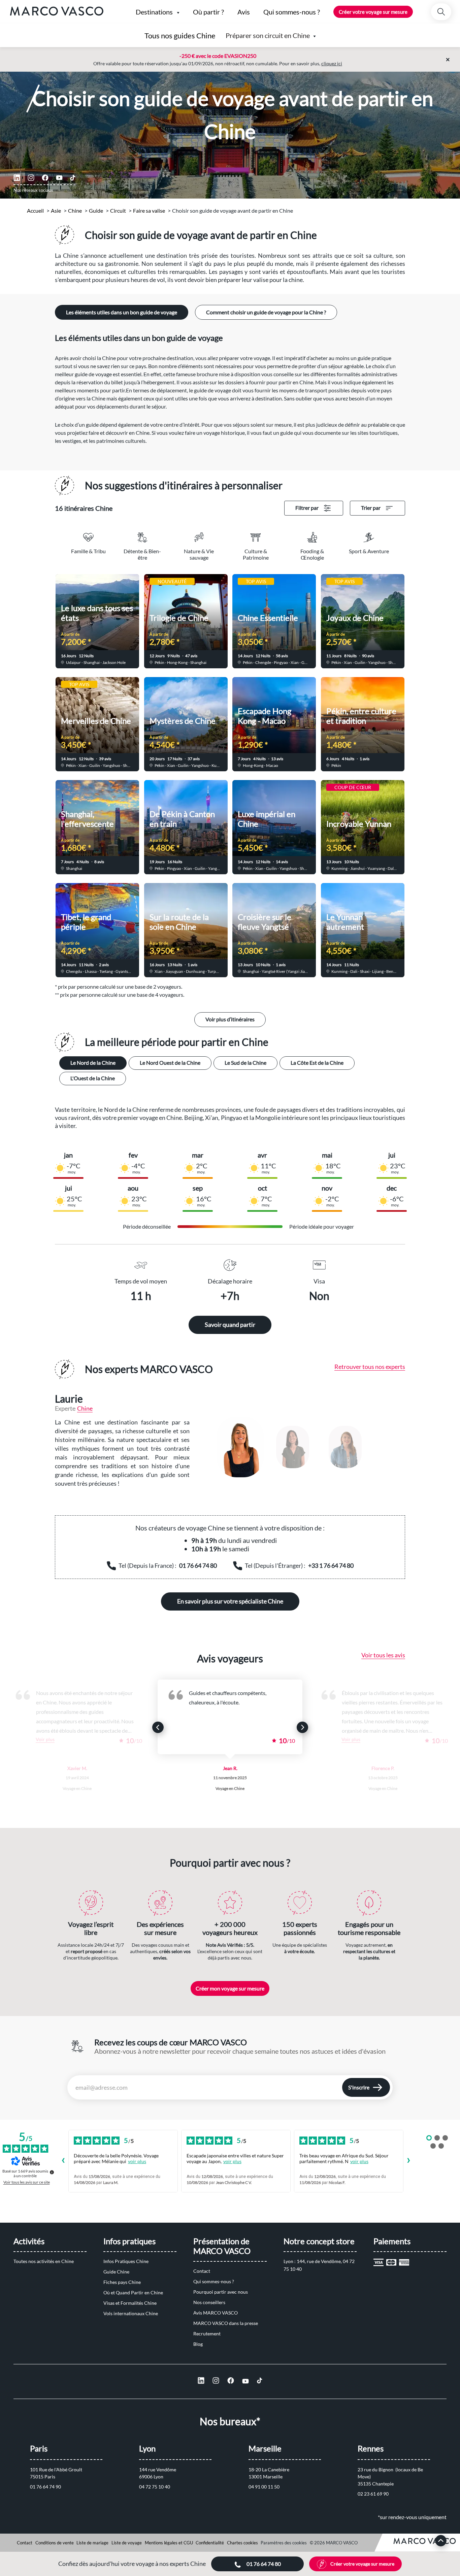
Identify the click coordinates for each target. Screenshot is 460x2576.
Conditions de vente (55, 2543)
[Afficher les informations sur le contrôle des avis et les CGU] (52, 2172)
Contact (202, 2271)
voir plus (137, 2161)
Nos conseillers (209, 2302)
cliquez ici (332, 63)
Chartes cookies (242, 2543)
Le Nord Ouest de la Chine (170, 1063)
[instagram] (31, 178)
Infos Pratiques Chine (126, 2261)
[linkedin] (17, 178)
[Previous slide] (158, 1727)
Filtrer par (307, 508)
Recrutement (207, 2334)
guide (96, 210)
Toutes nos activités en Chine (44, 2261)
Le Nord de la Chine (93, 1063)
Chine (75, 210)
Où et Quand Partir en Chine (133, 2292)
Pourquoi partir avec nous (221, 2292)
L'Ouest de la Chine (93, 1078)
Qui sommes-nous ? (214, 2281)
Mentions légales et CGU (169, 2543)
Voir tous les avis (383, 1655)
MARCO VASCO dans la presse (226, 2323)
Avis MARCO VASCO (216, 2313)
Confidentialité (210, 2543)
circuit (118, 210)
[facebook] (45, 178)
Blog (198, 2344)
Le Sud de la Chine (245, 1063)
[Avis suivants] (409, 2161)
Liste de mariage (92, 2543)
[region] (304, 1447)
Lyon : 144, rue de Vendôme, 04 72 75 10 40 (320, 2265)
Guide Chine (116, 2272)
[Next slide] (302, 1727)
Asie (56, 210)
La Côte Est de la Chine (317, 1063)
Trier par (371, 508)
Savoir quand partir (230, 1325)
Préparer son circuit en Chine (268, 35)
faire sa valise (149, 210)
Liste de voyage (127, 2543)
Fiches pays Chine (122, 2282)
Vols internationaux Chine (131, 2313)
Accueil (35, 210)
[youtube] (59, 178)
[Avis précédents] (63, 2161)
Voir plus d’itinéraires (230, 1019)
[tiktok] (73, 178)
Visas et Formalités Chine (130, 2303)
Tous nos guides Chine (180, 36)
